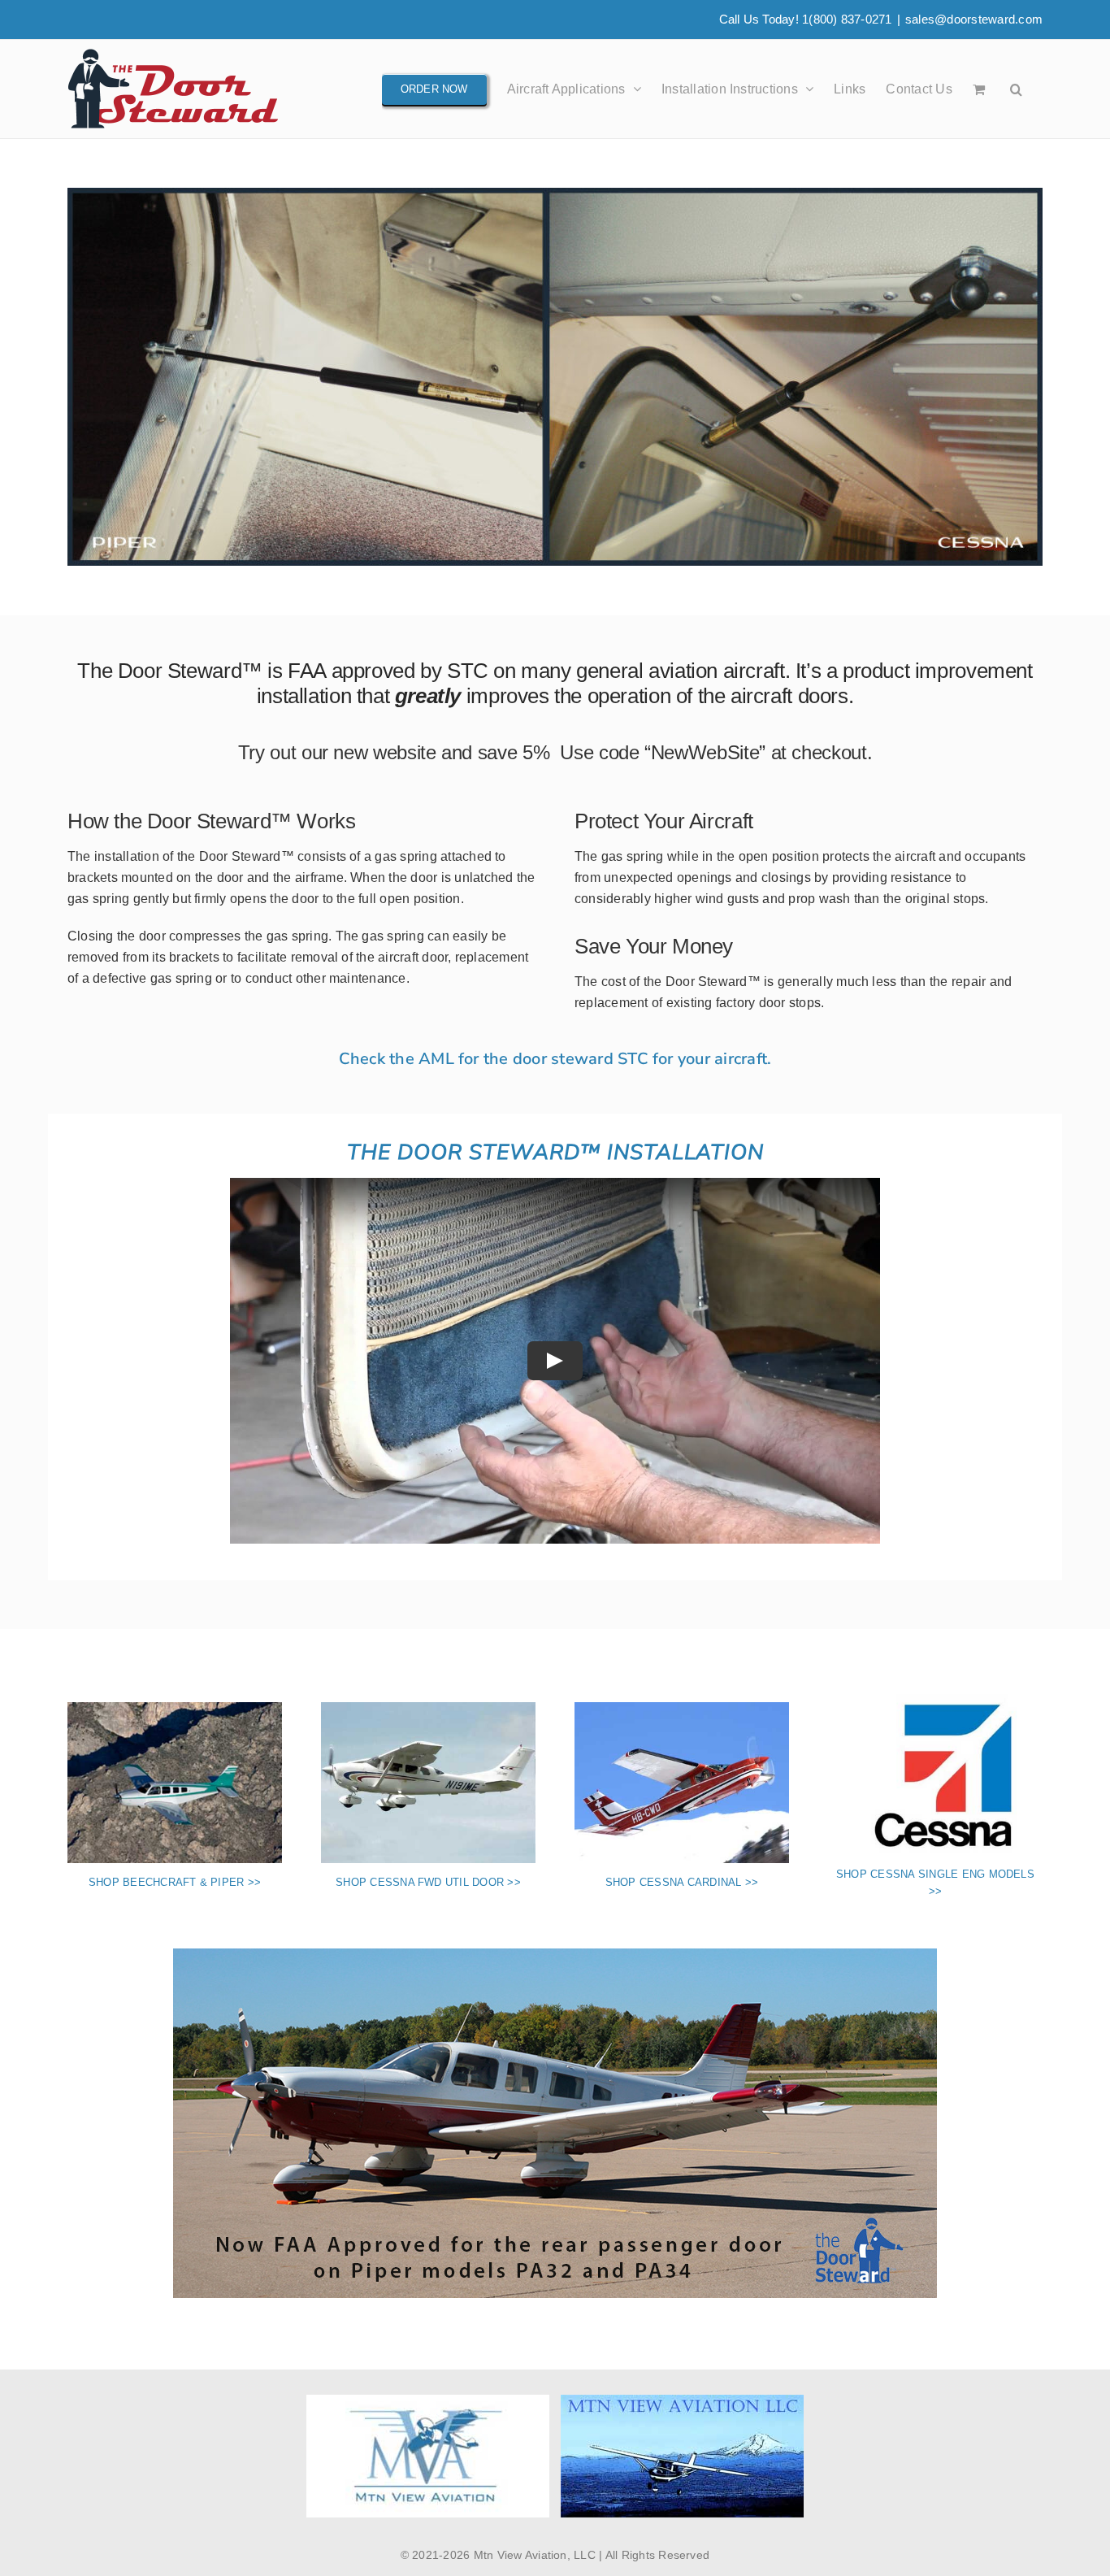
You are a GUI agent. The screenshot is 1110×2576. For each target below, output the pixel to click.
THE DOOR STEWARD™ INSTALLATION (555, 1152)
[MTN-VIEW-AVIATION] (682, 2401)
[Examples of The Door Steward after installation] (555, 194)
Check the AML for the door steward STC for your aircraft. (555, 1059)
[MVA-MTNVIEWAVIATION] (428, 2401)
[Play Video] (555, 1361)
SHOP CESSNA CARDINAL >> (682, 1882)
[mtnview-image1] (555, 1955)
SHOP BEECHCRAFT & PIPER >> (175, 1882)
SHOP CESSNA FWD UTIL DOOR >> (428, 1882)
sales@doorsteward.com (974, 19)
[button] (1016, 89)
